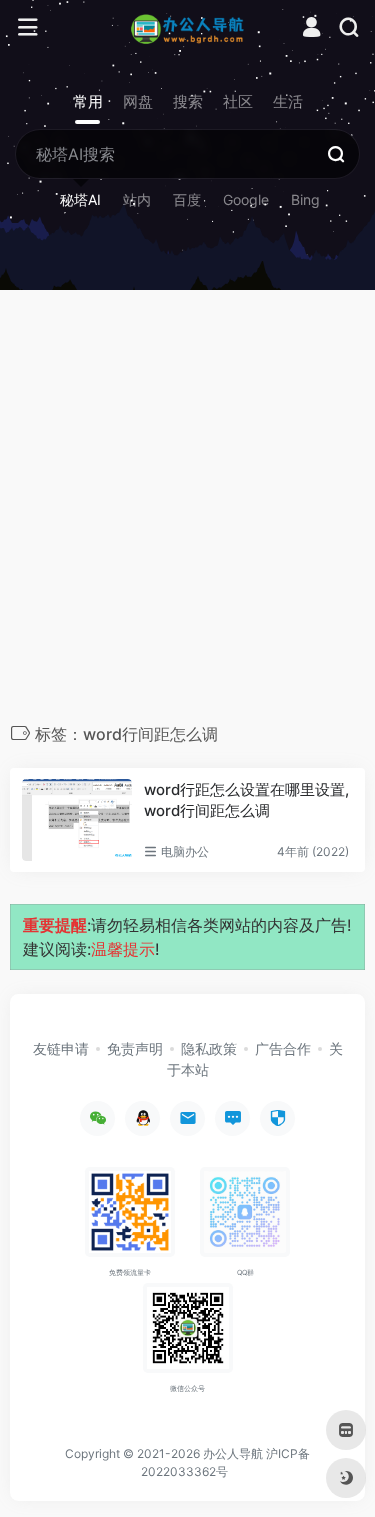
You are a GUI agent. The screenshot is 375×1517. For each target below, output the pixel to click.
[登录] (311, 29)
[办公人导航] (187, 28)
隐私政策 (209, 1048)
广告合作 (283, 1048)
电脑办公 (185, 851)
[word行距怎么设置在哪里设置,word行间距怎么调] (77, 820)
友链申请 (61, 1048)
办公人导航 (233, 1453)
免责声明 (135, 1048)
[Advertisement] (187, 511)
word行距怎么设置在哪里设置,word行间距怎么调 (246, 800)
